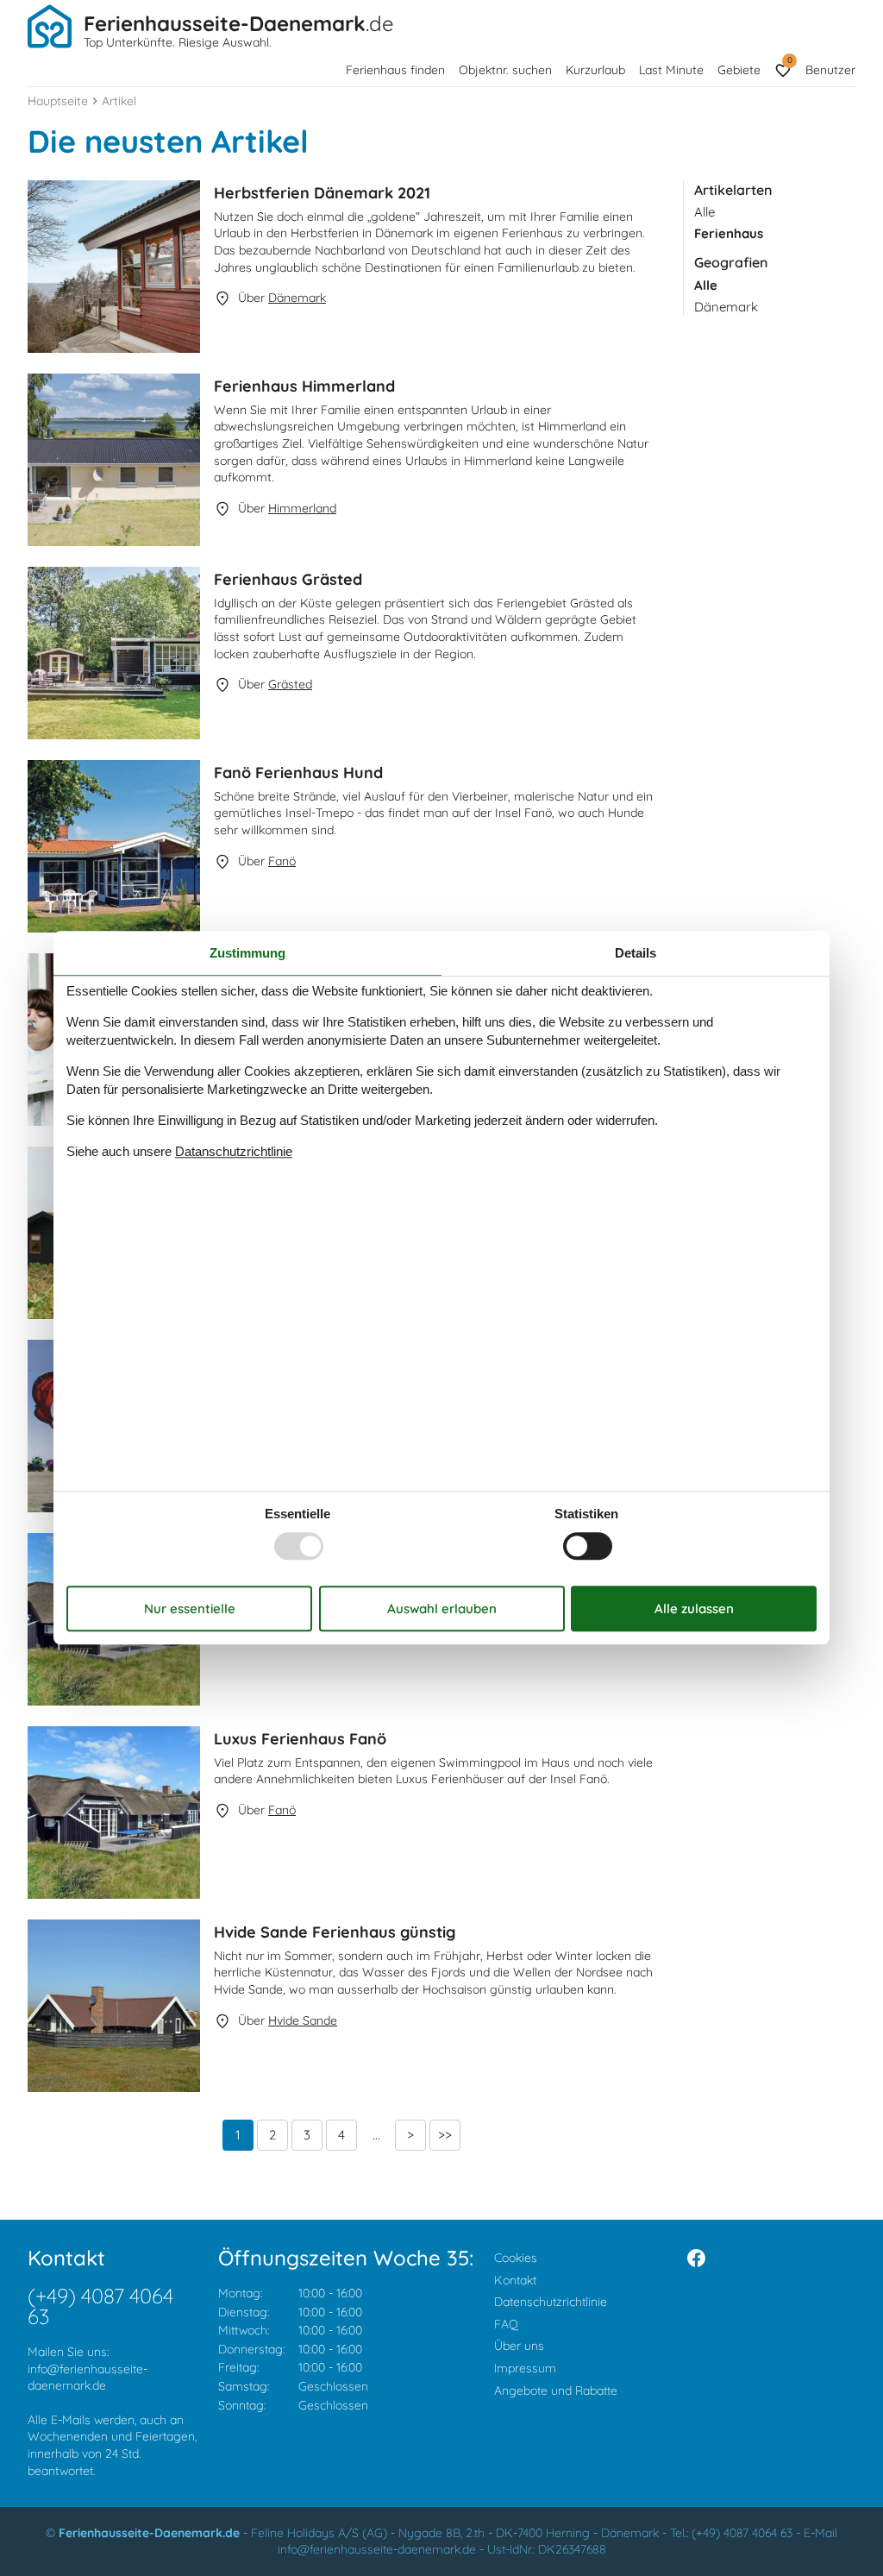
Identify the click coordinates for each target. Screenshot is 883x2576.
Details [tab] (636, 953)
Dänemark (726, 307)
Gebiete (739, 70)
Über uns (519, 2346)
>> (445, 2135)
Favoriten (789, 60)
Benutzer (830, 70)
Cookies (516, 2258)
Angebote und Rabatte (556, 2391)
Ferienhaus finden (395, 70)
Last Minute (671, 70)
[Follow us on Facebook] (696, 2258)
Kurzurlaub (595, 70)
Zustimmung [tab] (247, 953)
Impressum (525, 2368)
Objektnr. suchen (505, 70)
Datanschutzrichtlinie (234, 1151)
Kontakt (515, 2280)
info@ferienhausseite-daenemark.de (88, 2378)
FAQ (506, 2324)
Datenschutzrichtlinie (551, 2302)
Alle (705, 212)
